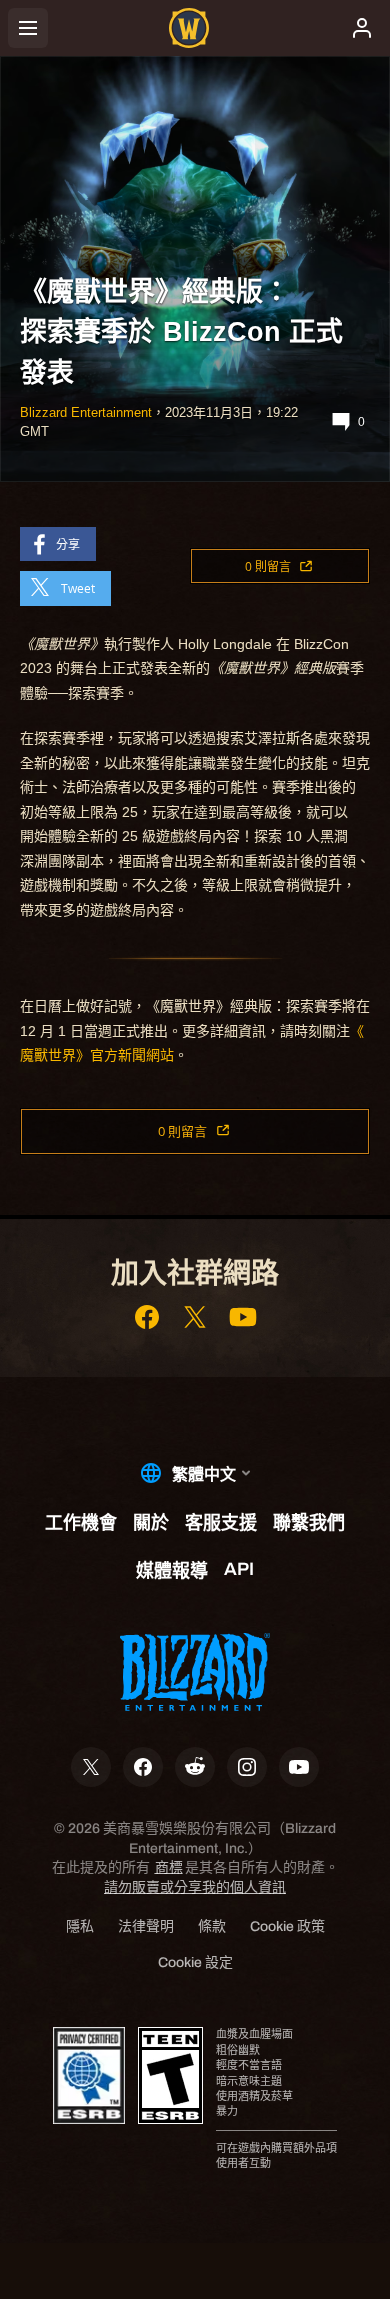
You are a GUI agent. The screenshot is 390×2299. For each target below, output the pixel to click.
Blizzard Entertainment (86, 412)
